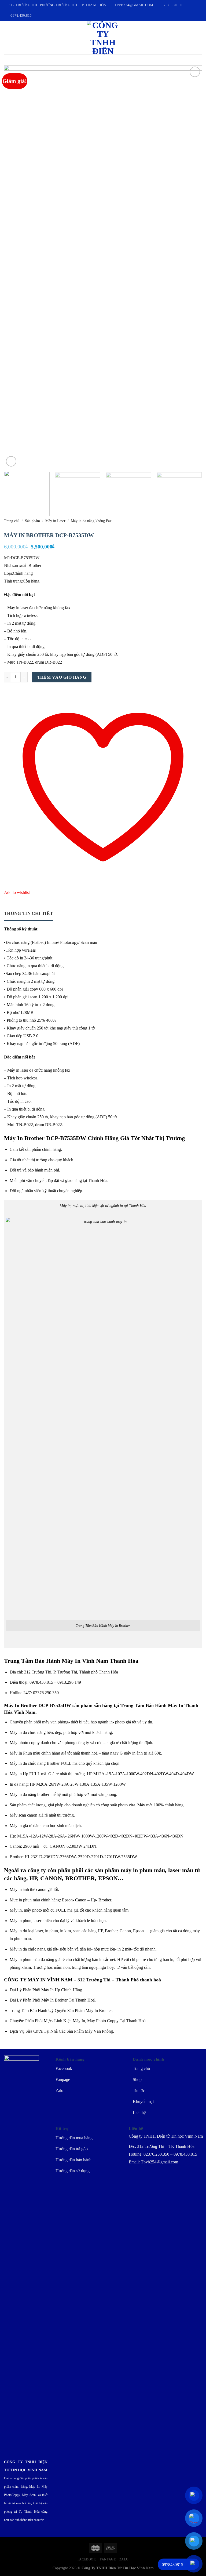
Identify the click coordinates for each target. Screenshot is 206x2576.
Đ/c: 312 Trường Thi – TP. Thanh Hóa (162, 2146)
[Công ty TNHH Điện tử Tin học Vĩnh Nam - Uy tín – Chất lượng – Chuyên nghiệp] (103, 38)
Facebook (87, 2559)
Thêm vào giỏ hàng (62, 677)
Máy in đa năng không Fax (91, 521)
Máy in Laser (55, 521)
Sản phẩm (32, 521)
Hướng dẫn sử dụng (73, 2171)
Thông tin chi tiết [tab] (28, 913)
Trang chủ (12, 521)
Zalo (124, 2559)
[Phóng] (11, 461)
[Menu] (7, 38)
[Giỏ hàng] (199, 38)
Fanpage (108, 2559)
